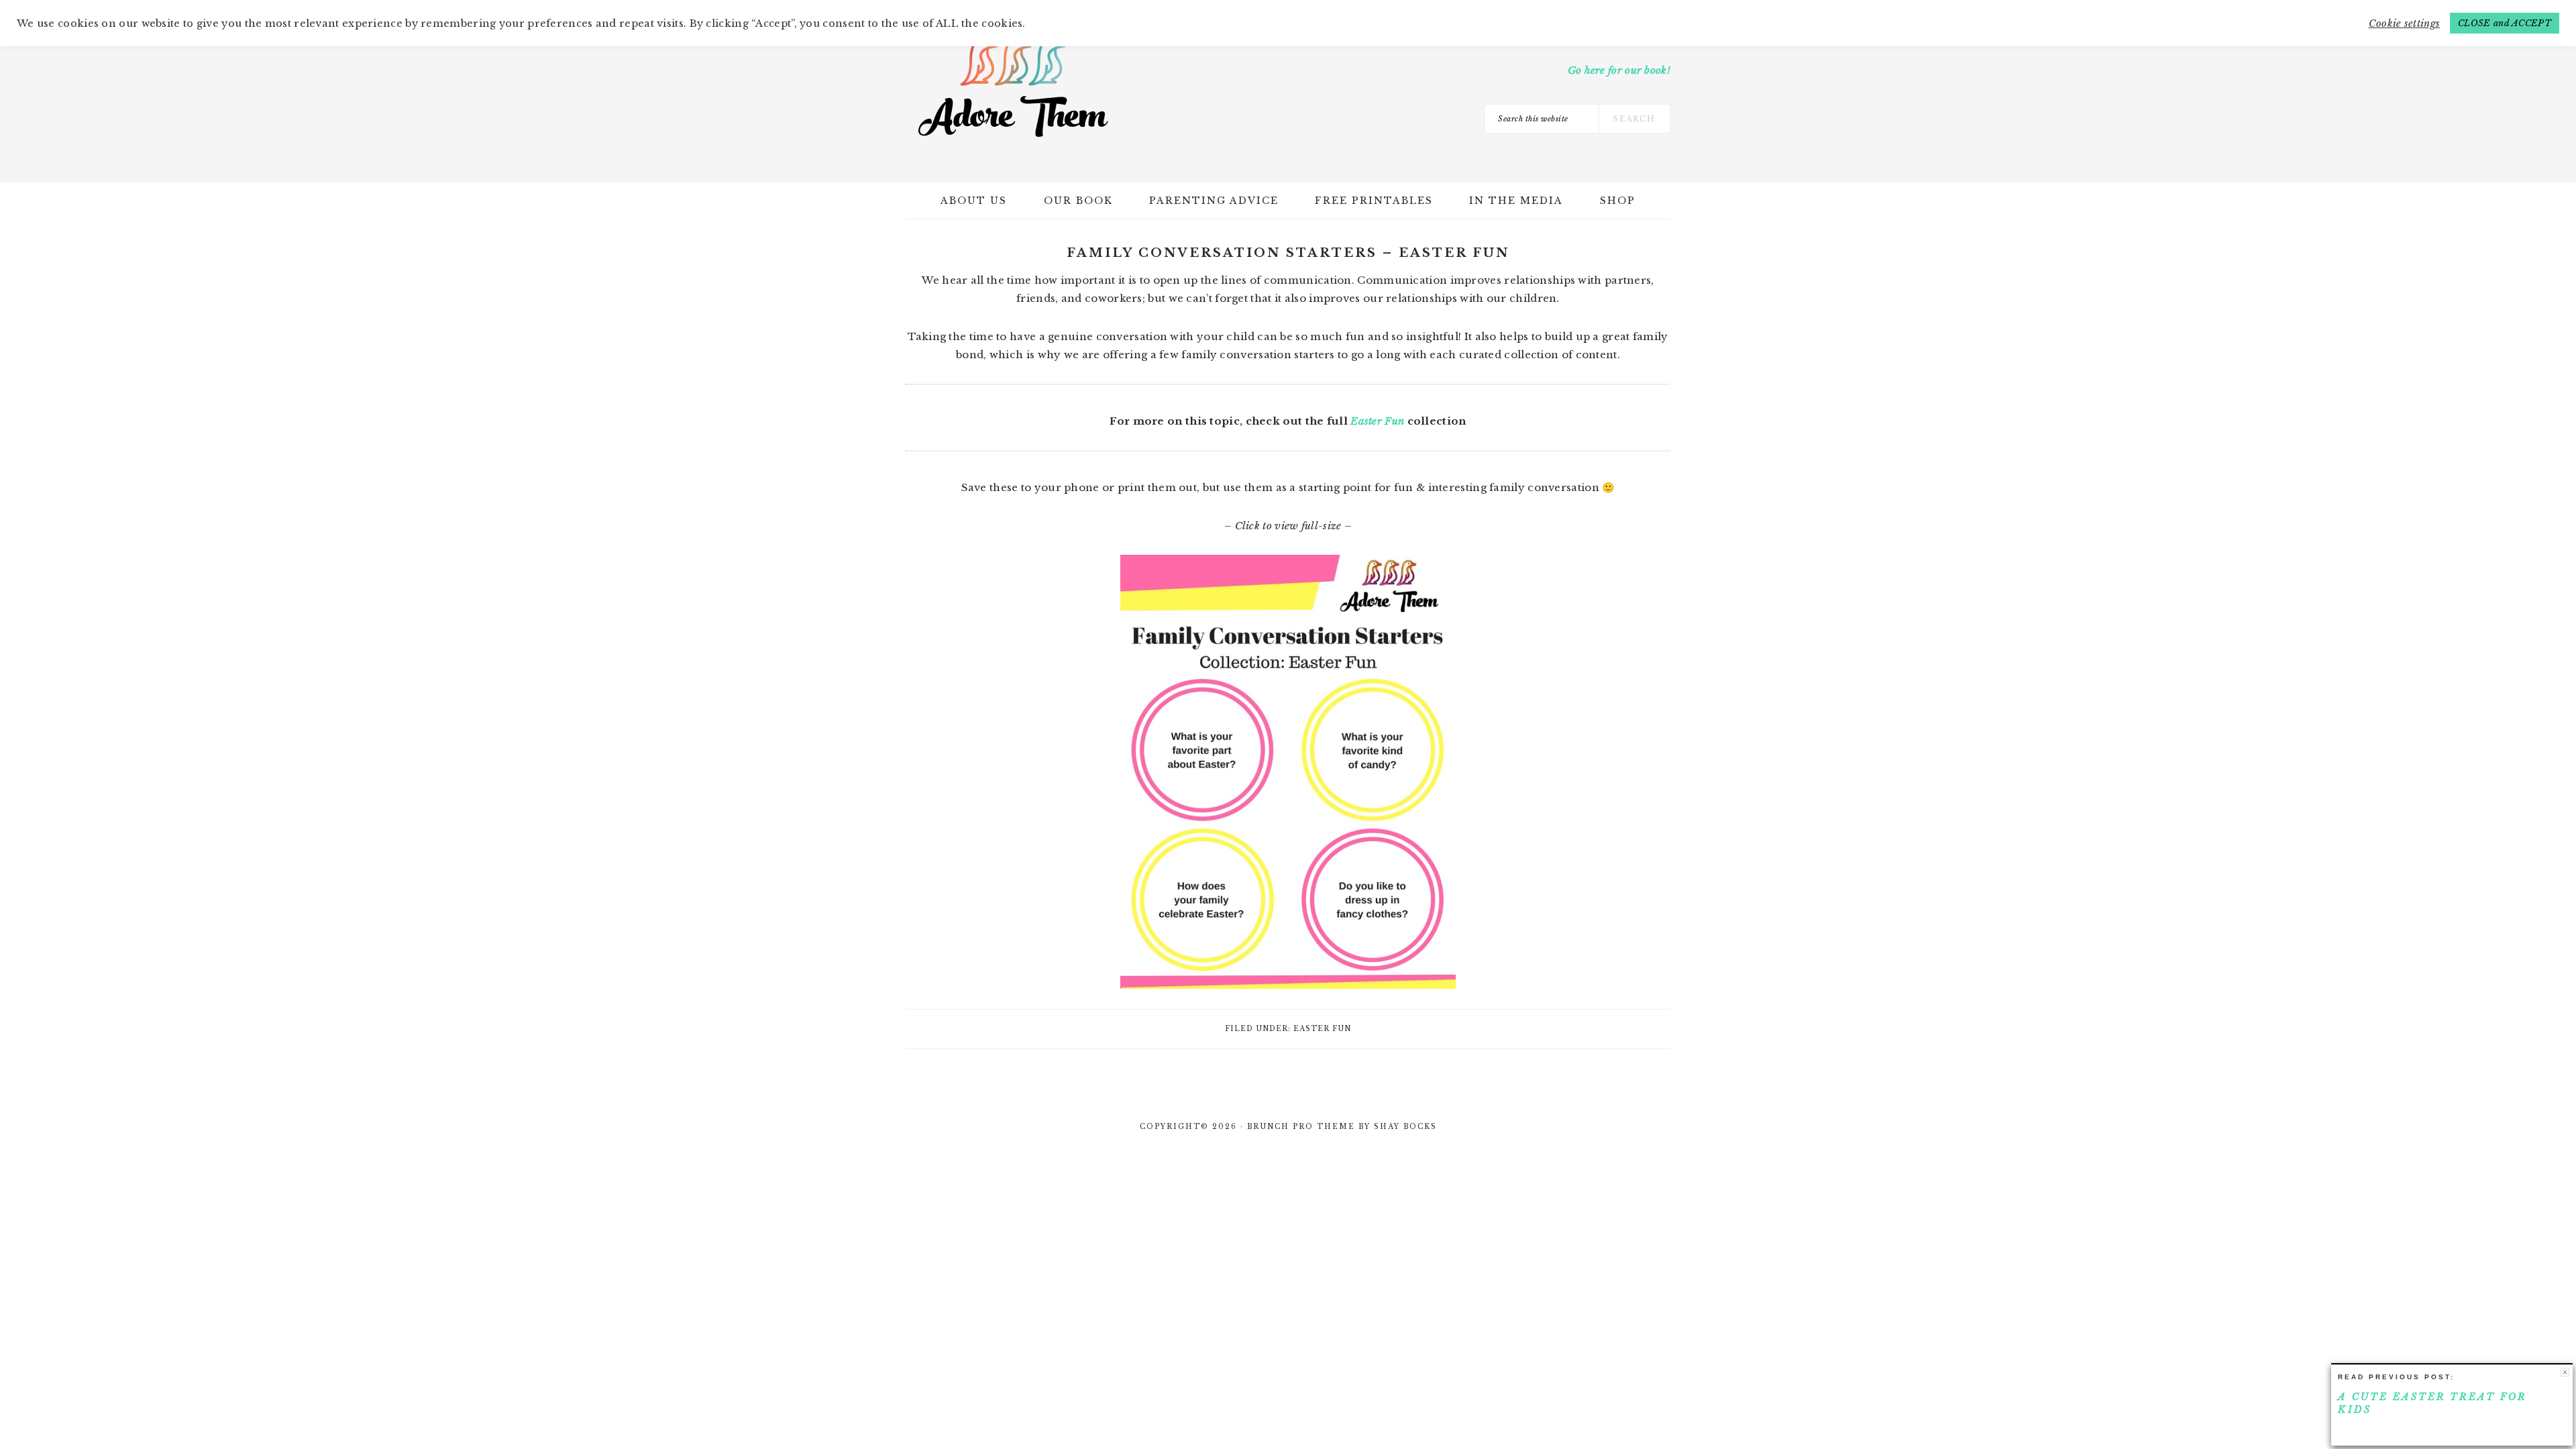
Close (2565, 1372)
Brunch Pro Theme (1301, 1127)
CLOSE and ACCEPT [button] (2505, 23)
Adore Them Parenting (1013, 87)
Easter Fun (1377, 421)
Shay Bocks (1405, 1127)
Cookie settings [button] (2405, 23)
